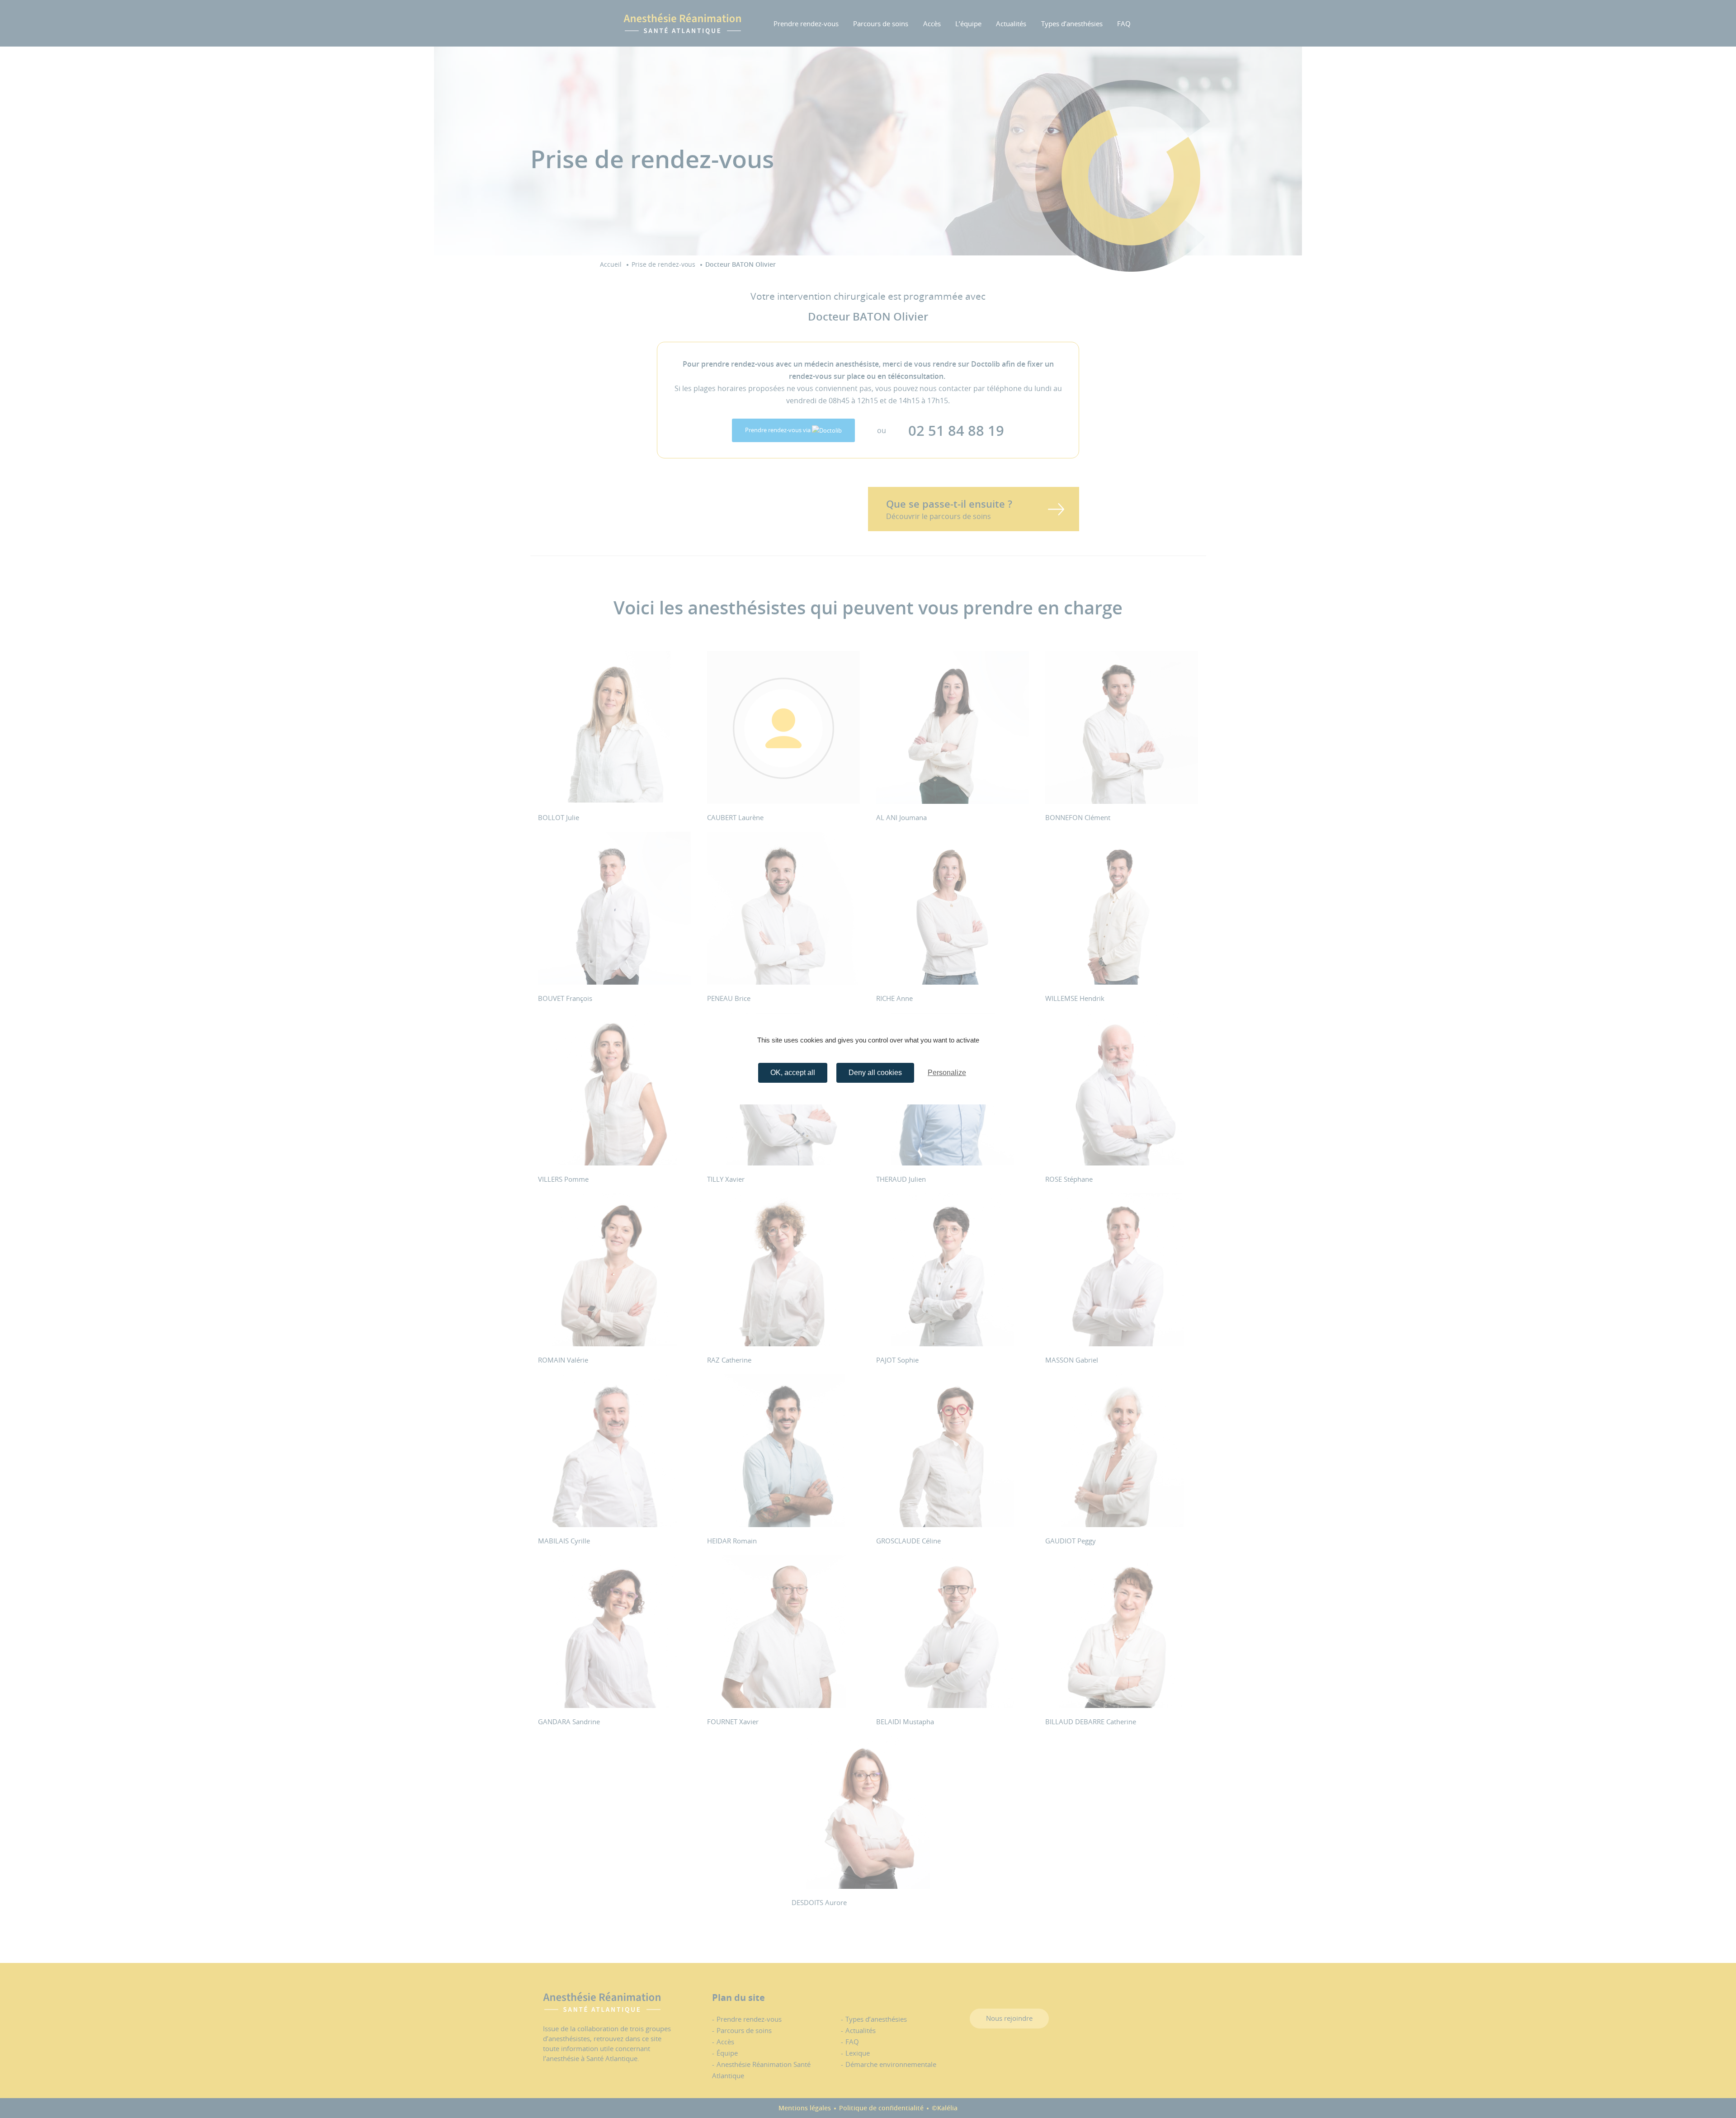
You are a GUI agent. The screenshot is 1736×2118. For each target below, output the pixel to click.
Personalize (947, 1073)
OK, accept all (793, 1073)
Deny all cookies (875, 1073)
